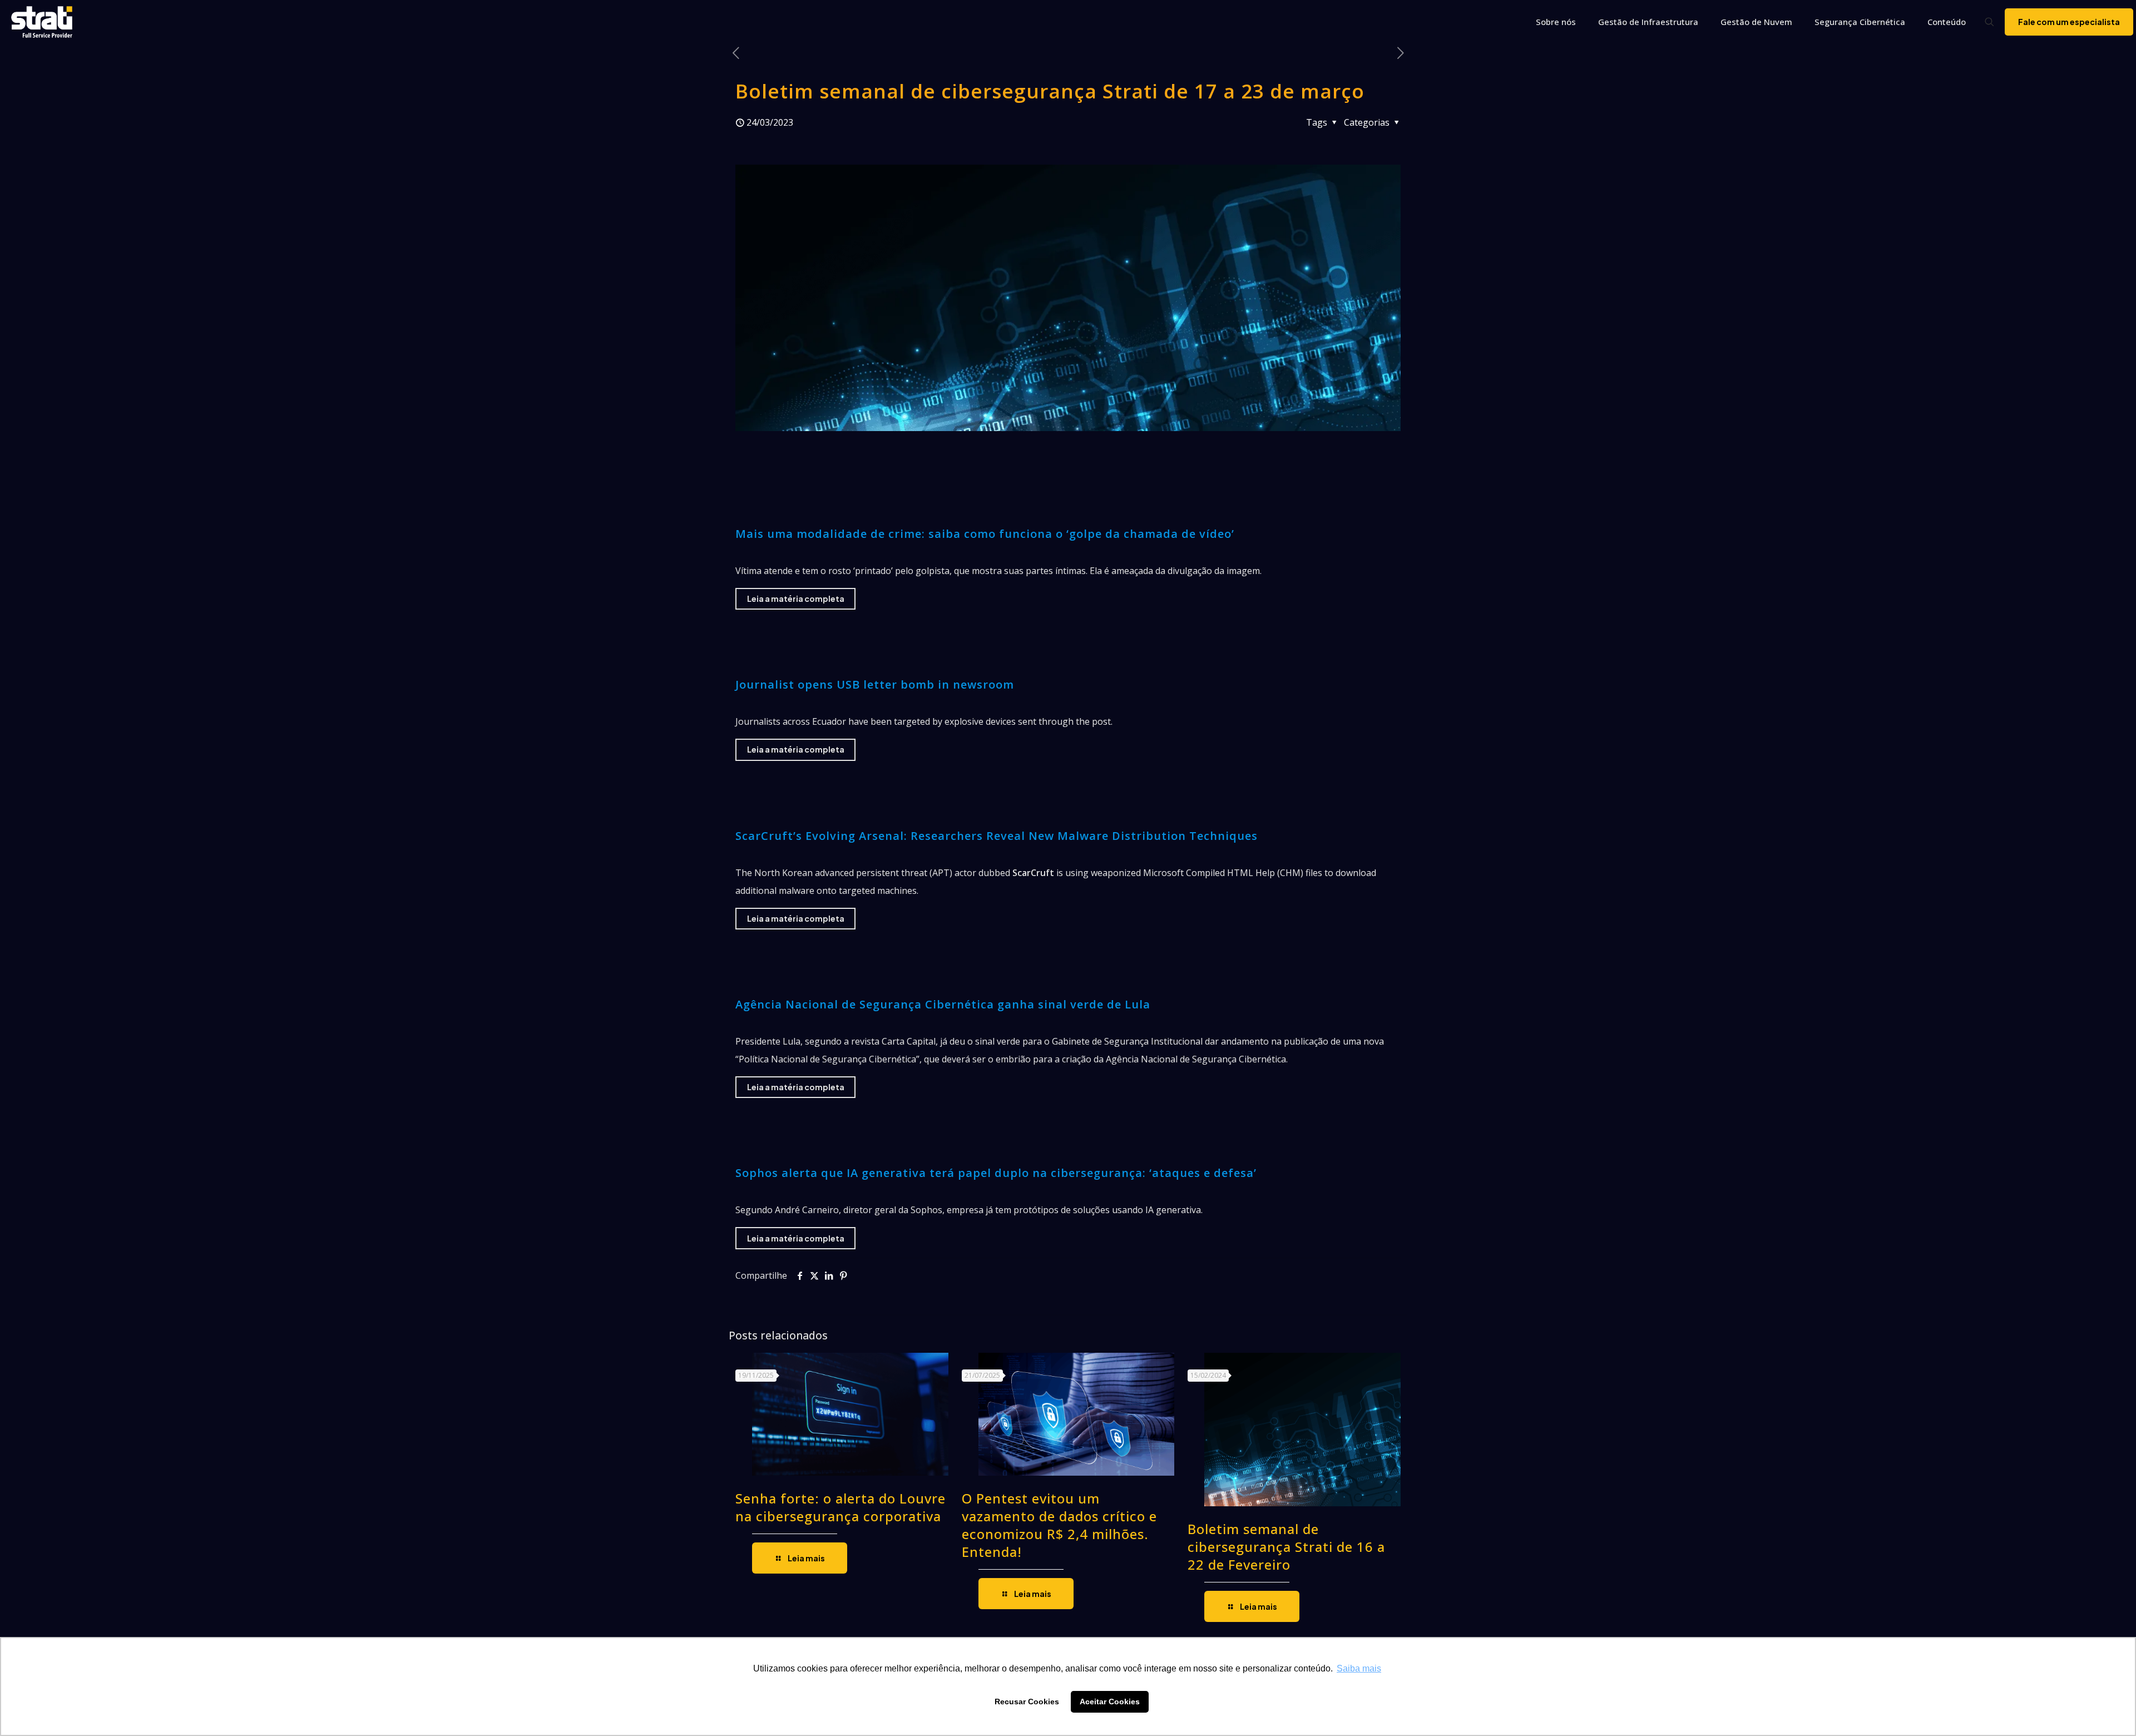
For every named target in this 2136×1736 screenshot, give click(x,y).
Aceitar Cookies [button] (1110, 1702)
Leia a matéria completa (796, 599)
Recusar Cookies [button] (1027, 1702)
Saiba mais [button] (1359, 1668)
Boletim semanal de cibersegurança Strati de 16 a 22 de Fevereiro (1286, 1547)
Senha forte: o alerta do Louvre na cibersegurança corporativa (840, 1507)
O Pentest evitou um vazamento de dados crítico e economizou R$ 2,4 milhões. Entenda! (1059, 1525)
